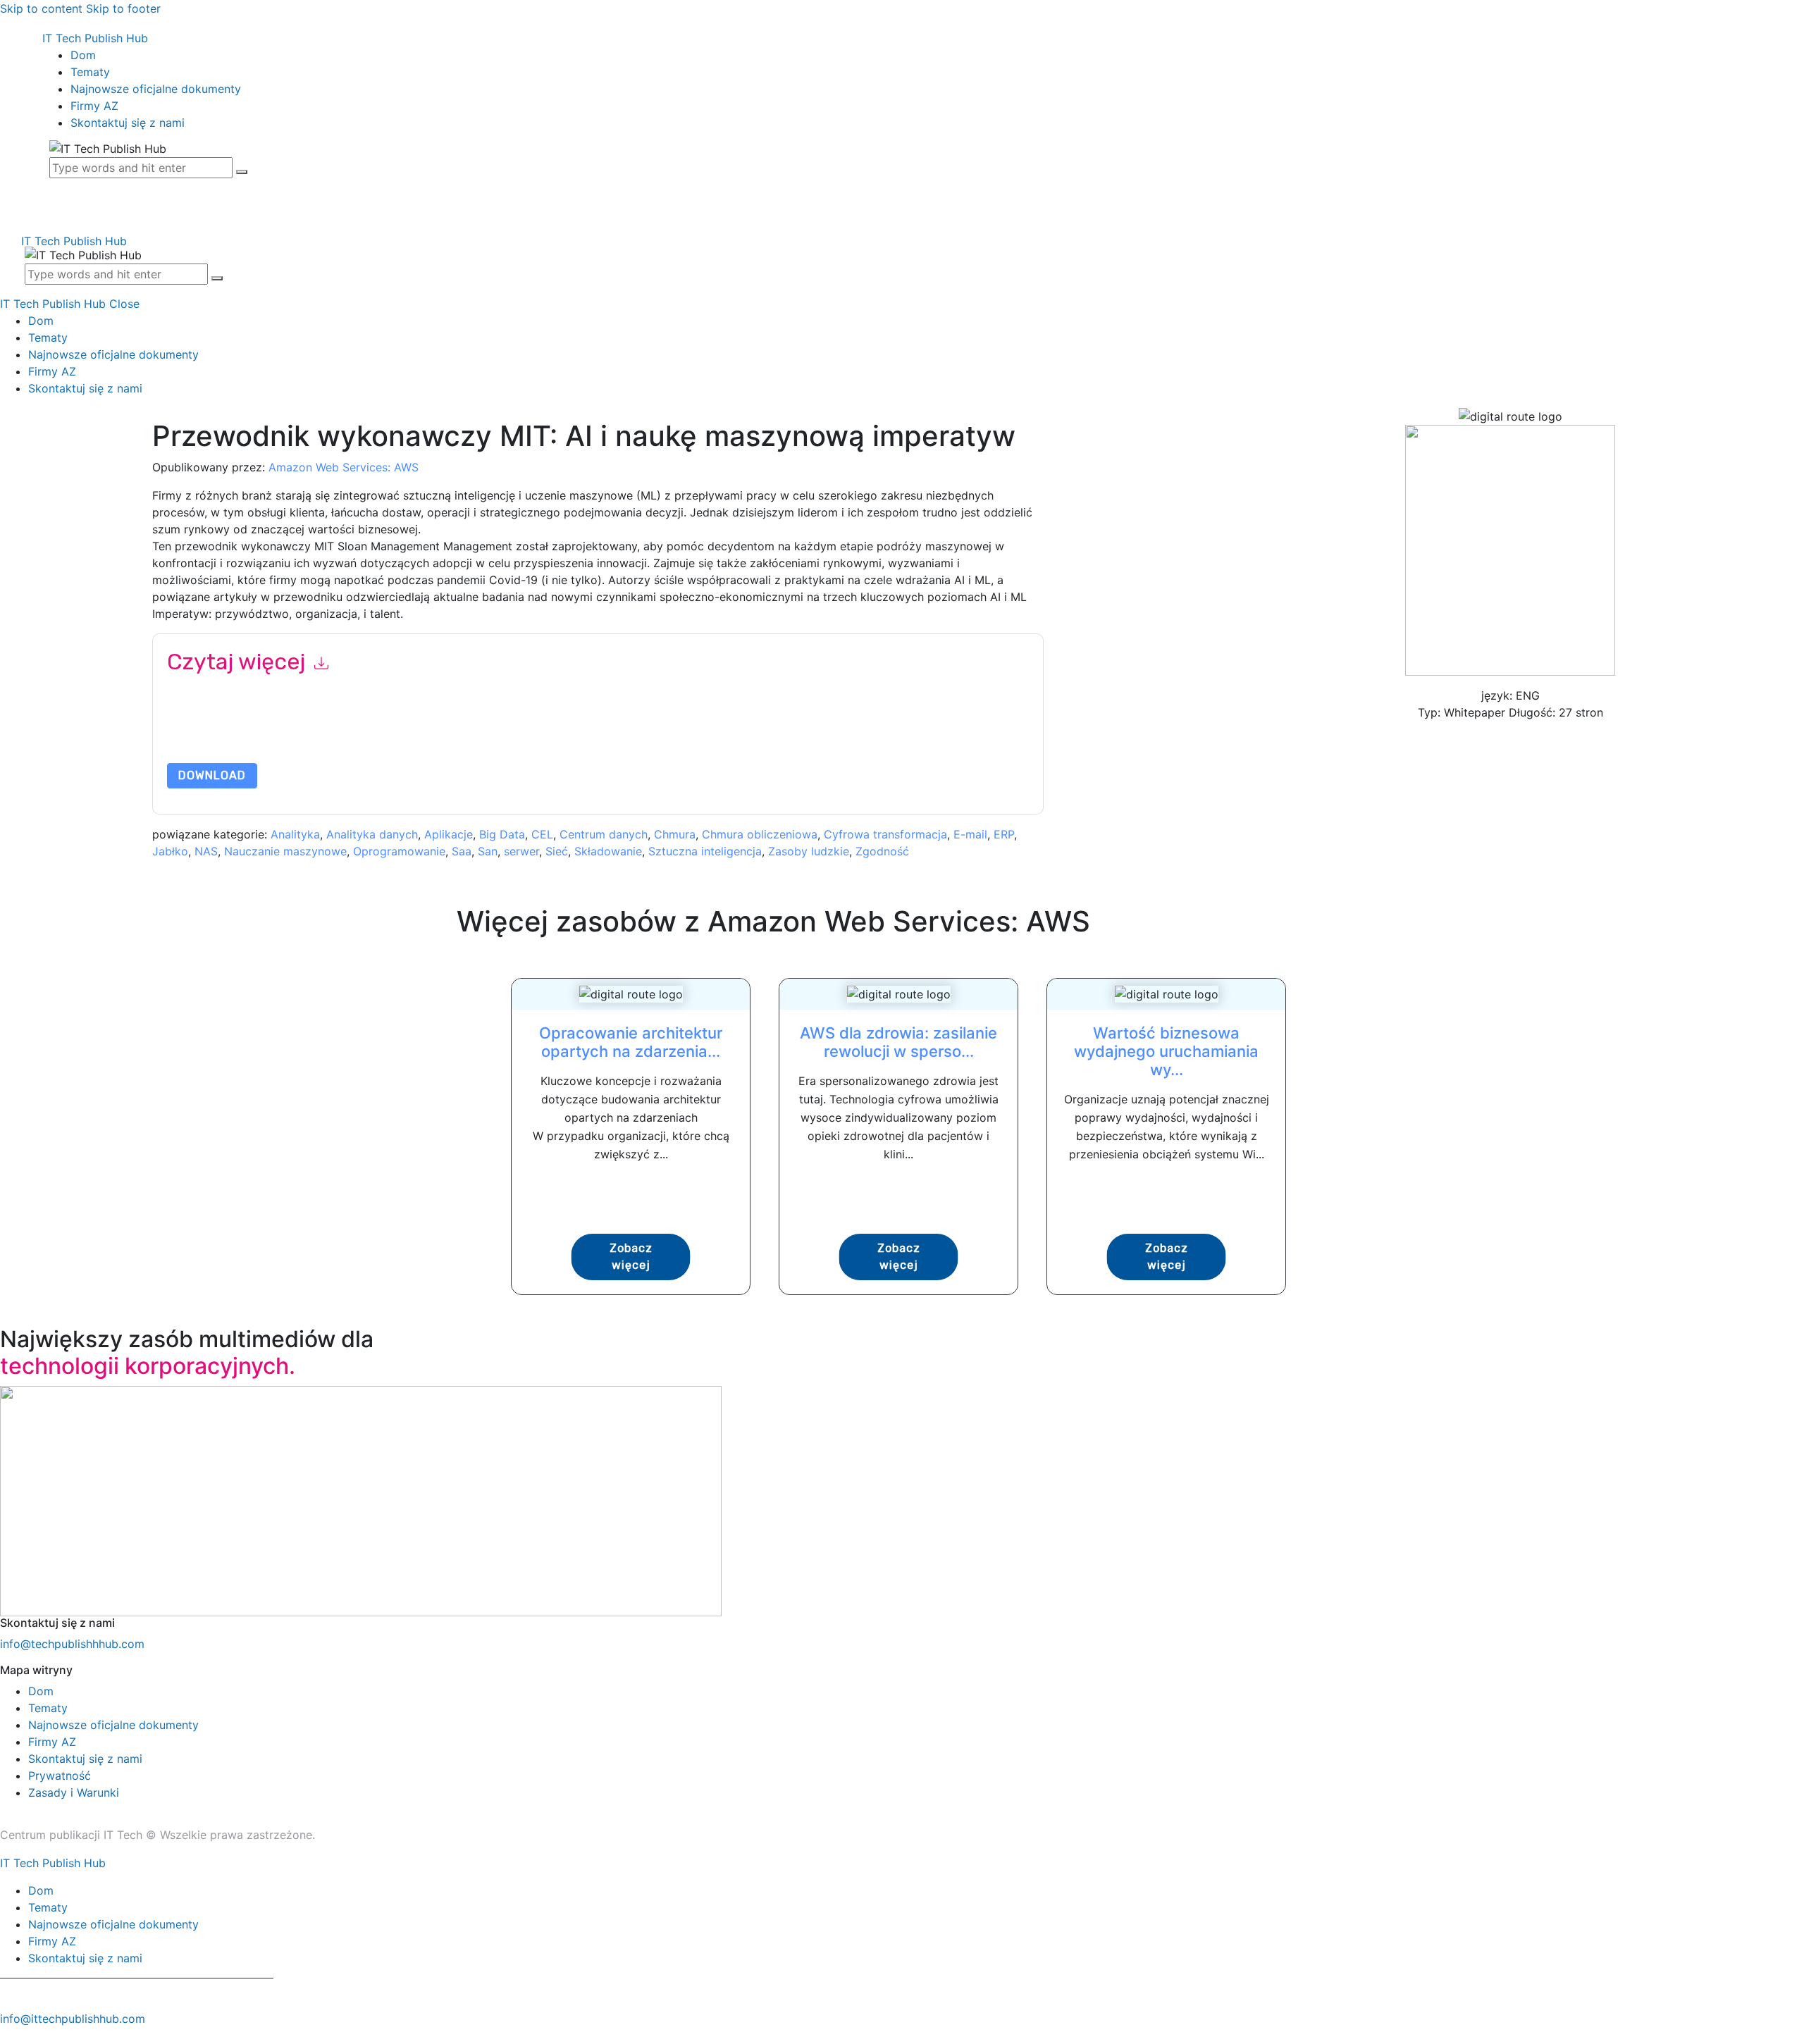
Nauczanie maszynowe (285, 851)
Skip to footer (123, 8)
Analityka (295, 834)
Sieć (557, 851)
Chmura (675, 834)
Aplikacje (449, 834)
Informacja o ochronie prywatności (759, 730)
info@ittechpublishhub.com (73, 2019)
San (488, 851)
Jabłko (170, 851)
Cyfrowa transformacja (885, 834)
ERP (1004, 834)
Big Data (502, 834)
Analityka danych (372, 834)
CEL (542, 834)
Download (212, 775)
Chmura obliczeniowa (760, 834)
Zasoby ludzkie (809, 851)
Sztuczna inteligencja (705, 851)
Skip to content (41, 8)
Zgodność (882, 851)
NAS (206, 851)
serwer (521, 851)
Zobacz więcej (631, 1257)
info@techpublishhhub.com (72, 1644)
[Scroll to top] (8, 2036)
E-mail (970, 834)
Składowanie (608, 851)
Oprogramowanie (399, 851)
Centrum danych (604, 834)
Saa (462, 851)
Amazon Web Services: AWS (344, 467)
